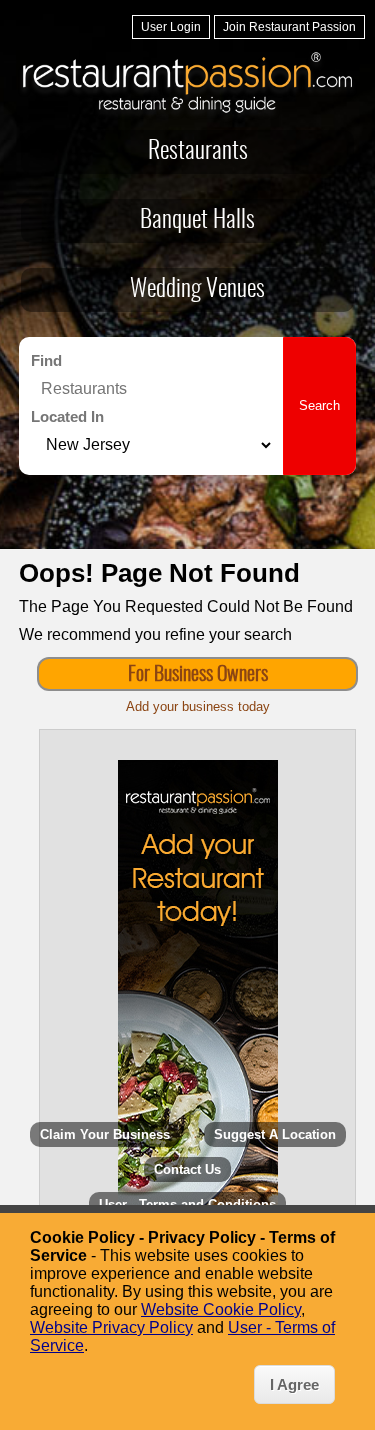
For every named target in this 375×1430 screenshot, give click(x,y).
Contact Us (187, 1169)
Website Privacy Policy (111, 1327)
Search (319, 405)
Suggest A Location (275, 1134)
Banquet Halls (197, 221)
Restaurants (198, 152)
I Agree (294, 1384)
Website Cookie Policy (221, 1309)
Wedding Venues (197, 290)
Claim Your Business (105, 1134)
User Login (171, 27)
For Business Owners (198, 675)
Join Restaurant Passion (289, 27)
